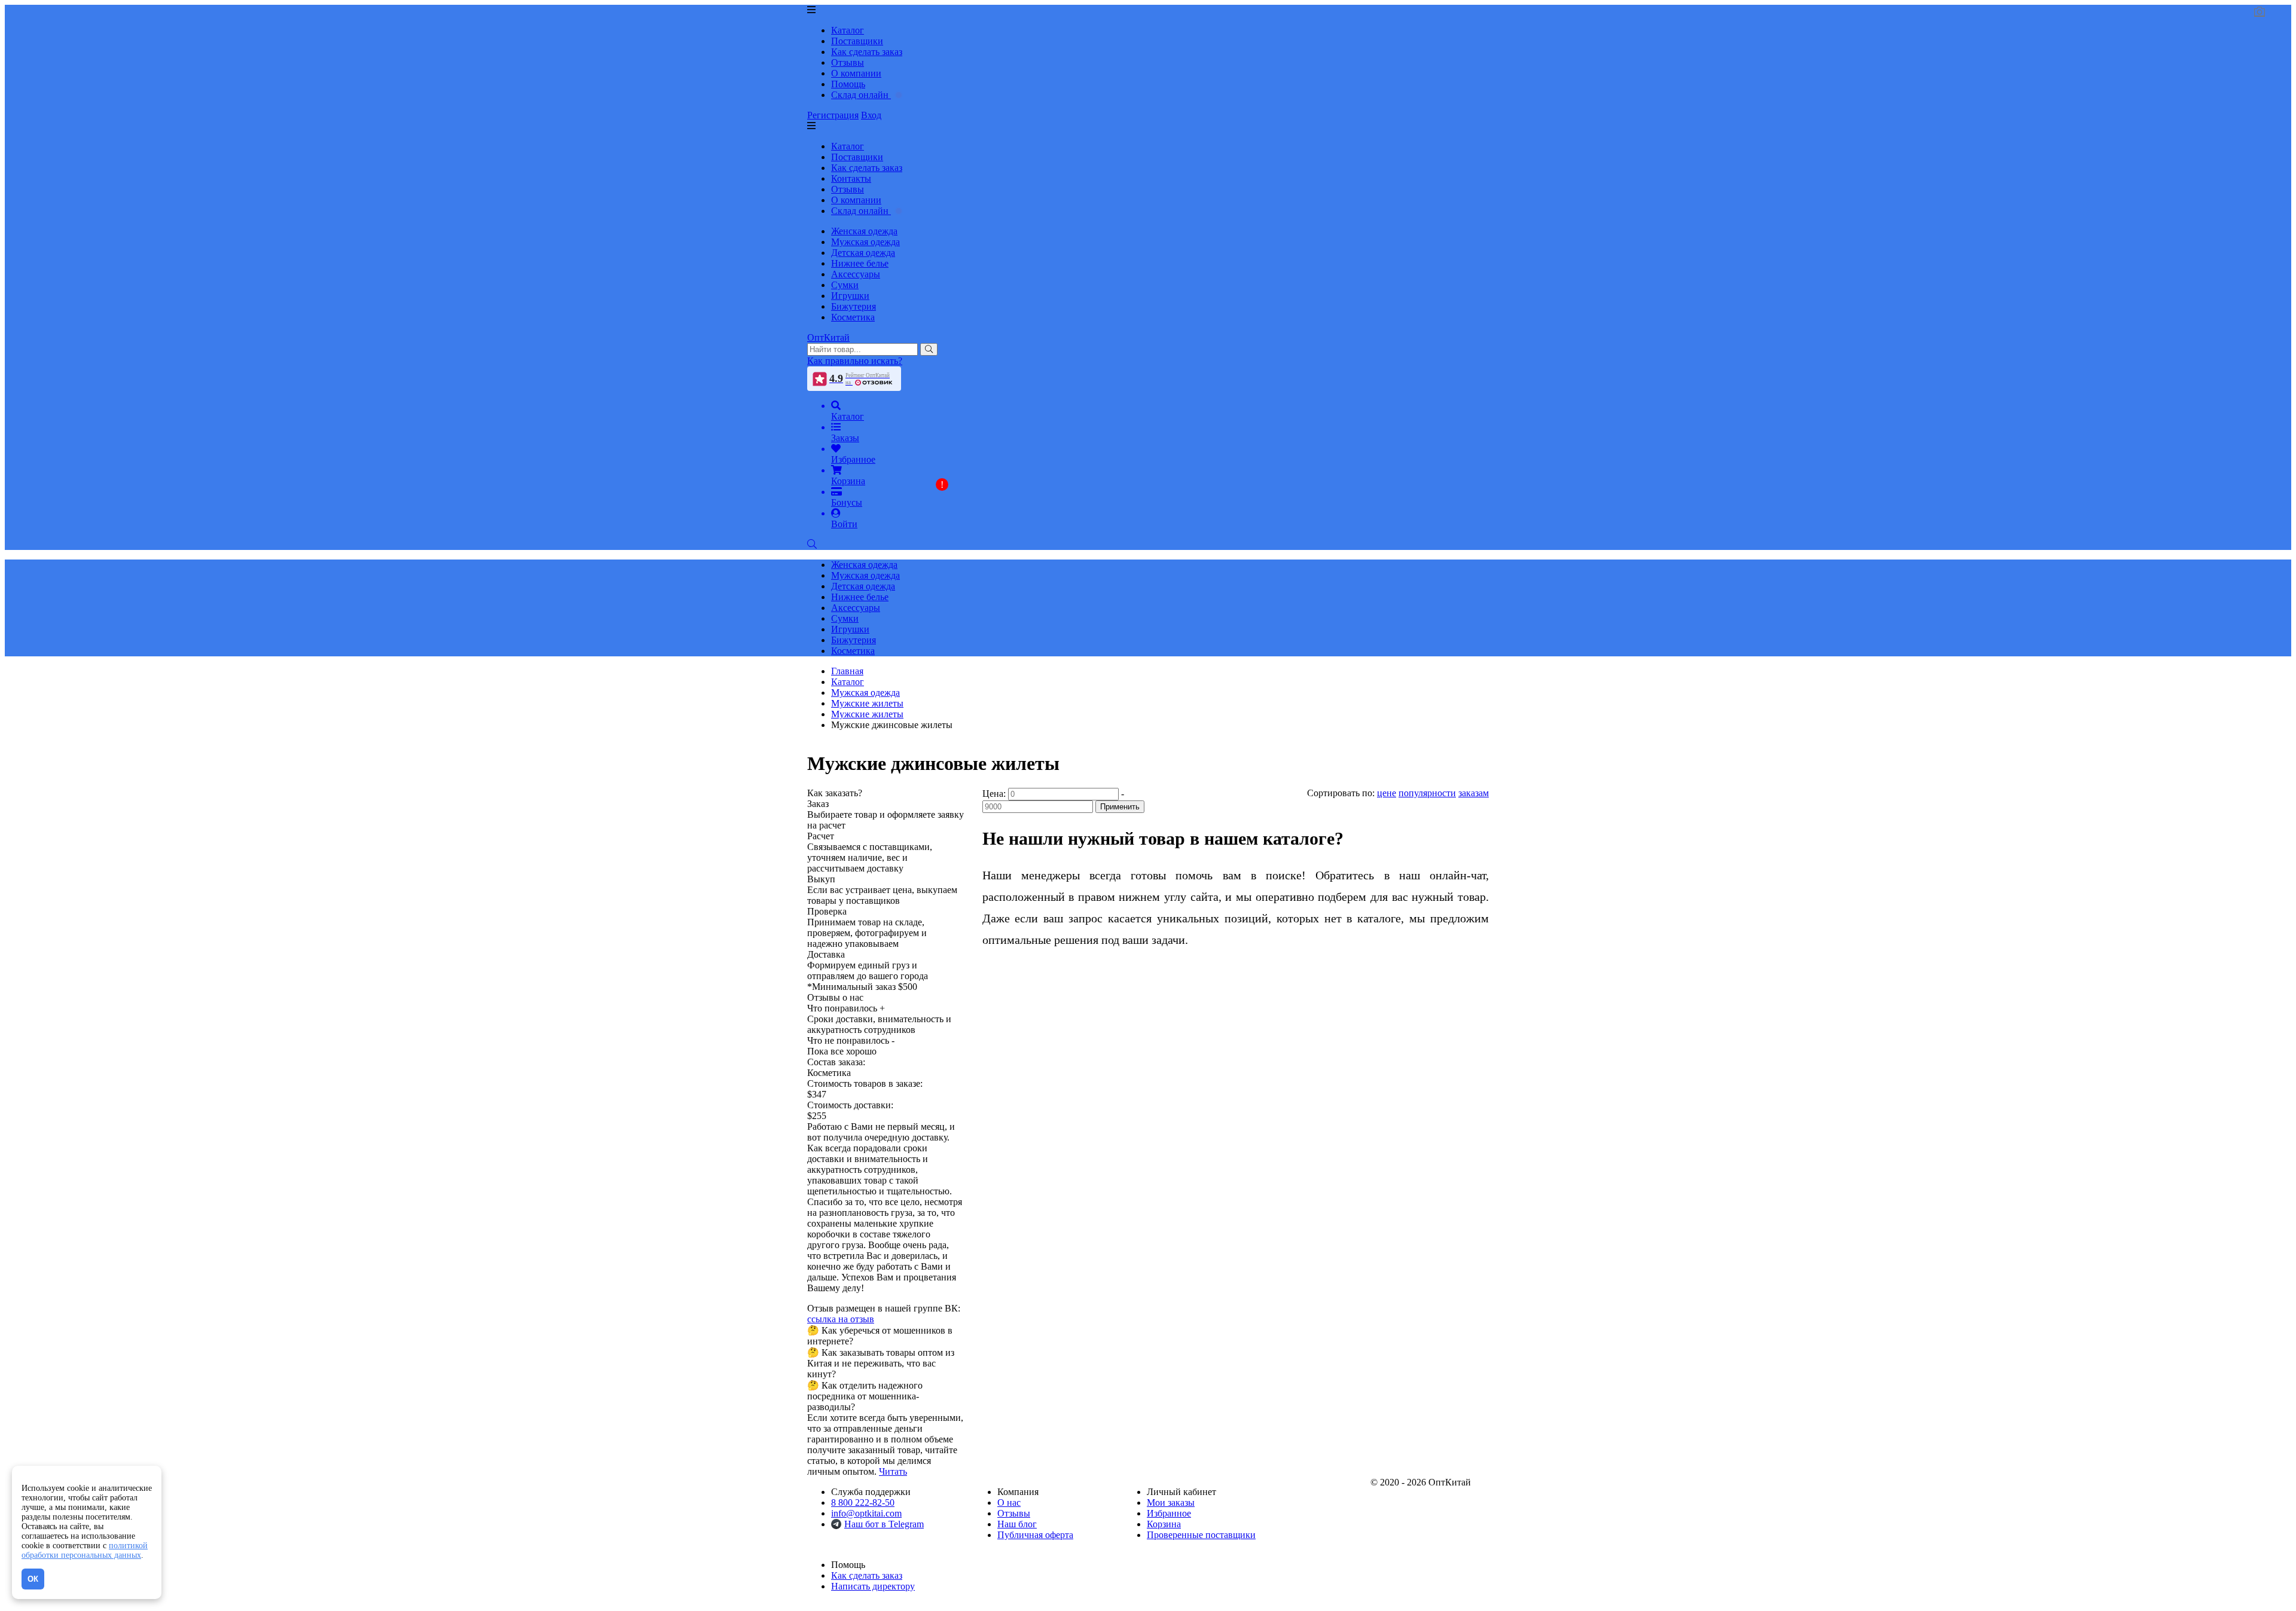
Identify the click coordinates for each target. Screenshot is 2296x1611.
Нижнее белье (860, 263)
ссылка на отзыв (841, 1319)
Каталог (848, 30)
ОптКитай (828, 337)
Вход (871, 115)
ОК (33, 1579)
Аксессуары (856, 274)
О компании (856, 73)
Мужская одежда (865, 242)
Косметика (853, 317)
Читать (893, 1471)
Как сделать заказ (867, 52)
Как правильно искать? (855, 361)
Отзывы (848, 62)
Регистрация (833, 115)
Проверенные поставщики (1201, 1535)
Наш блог (1017, 1524)
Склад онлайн (861, 95)
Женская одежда (864, 231)
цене (1387, 793)
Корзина (1164, 1524)
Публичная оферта (1035, 1535)
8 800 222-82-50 (863, 1503)
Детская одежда (863, 253)
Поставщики (857, 41)
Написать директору (873, 1586)
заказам (1474, 793)
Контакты (851, 178)
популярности (1427, 793)
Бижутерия (854, 306)
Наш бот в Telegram (884, 1524)
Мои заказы (1171, 1503)
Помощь (848, 84)
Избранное (1169, 1513)
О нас (1009, 1503)
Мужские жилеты (867, 714)
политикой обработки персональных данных (85, 1550)
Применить (1120, 807)
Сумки (845, 285)
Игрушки (850, 296)
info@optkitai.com (866, 1513)
